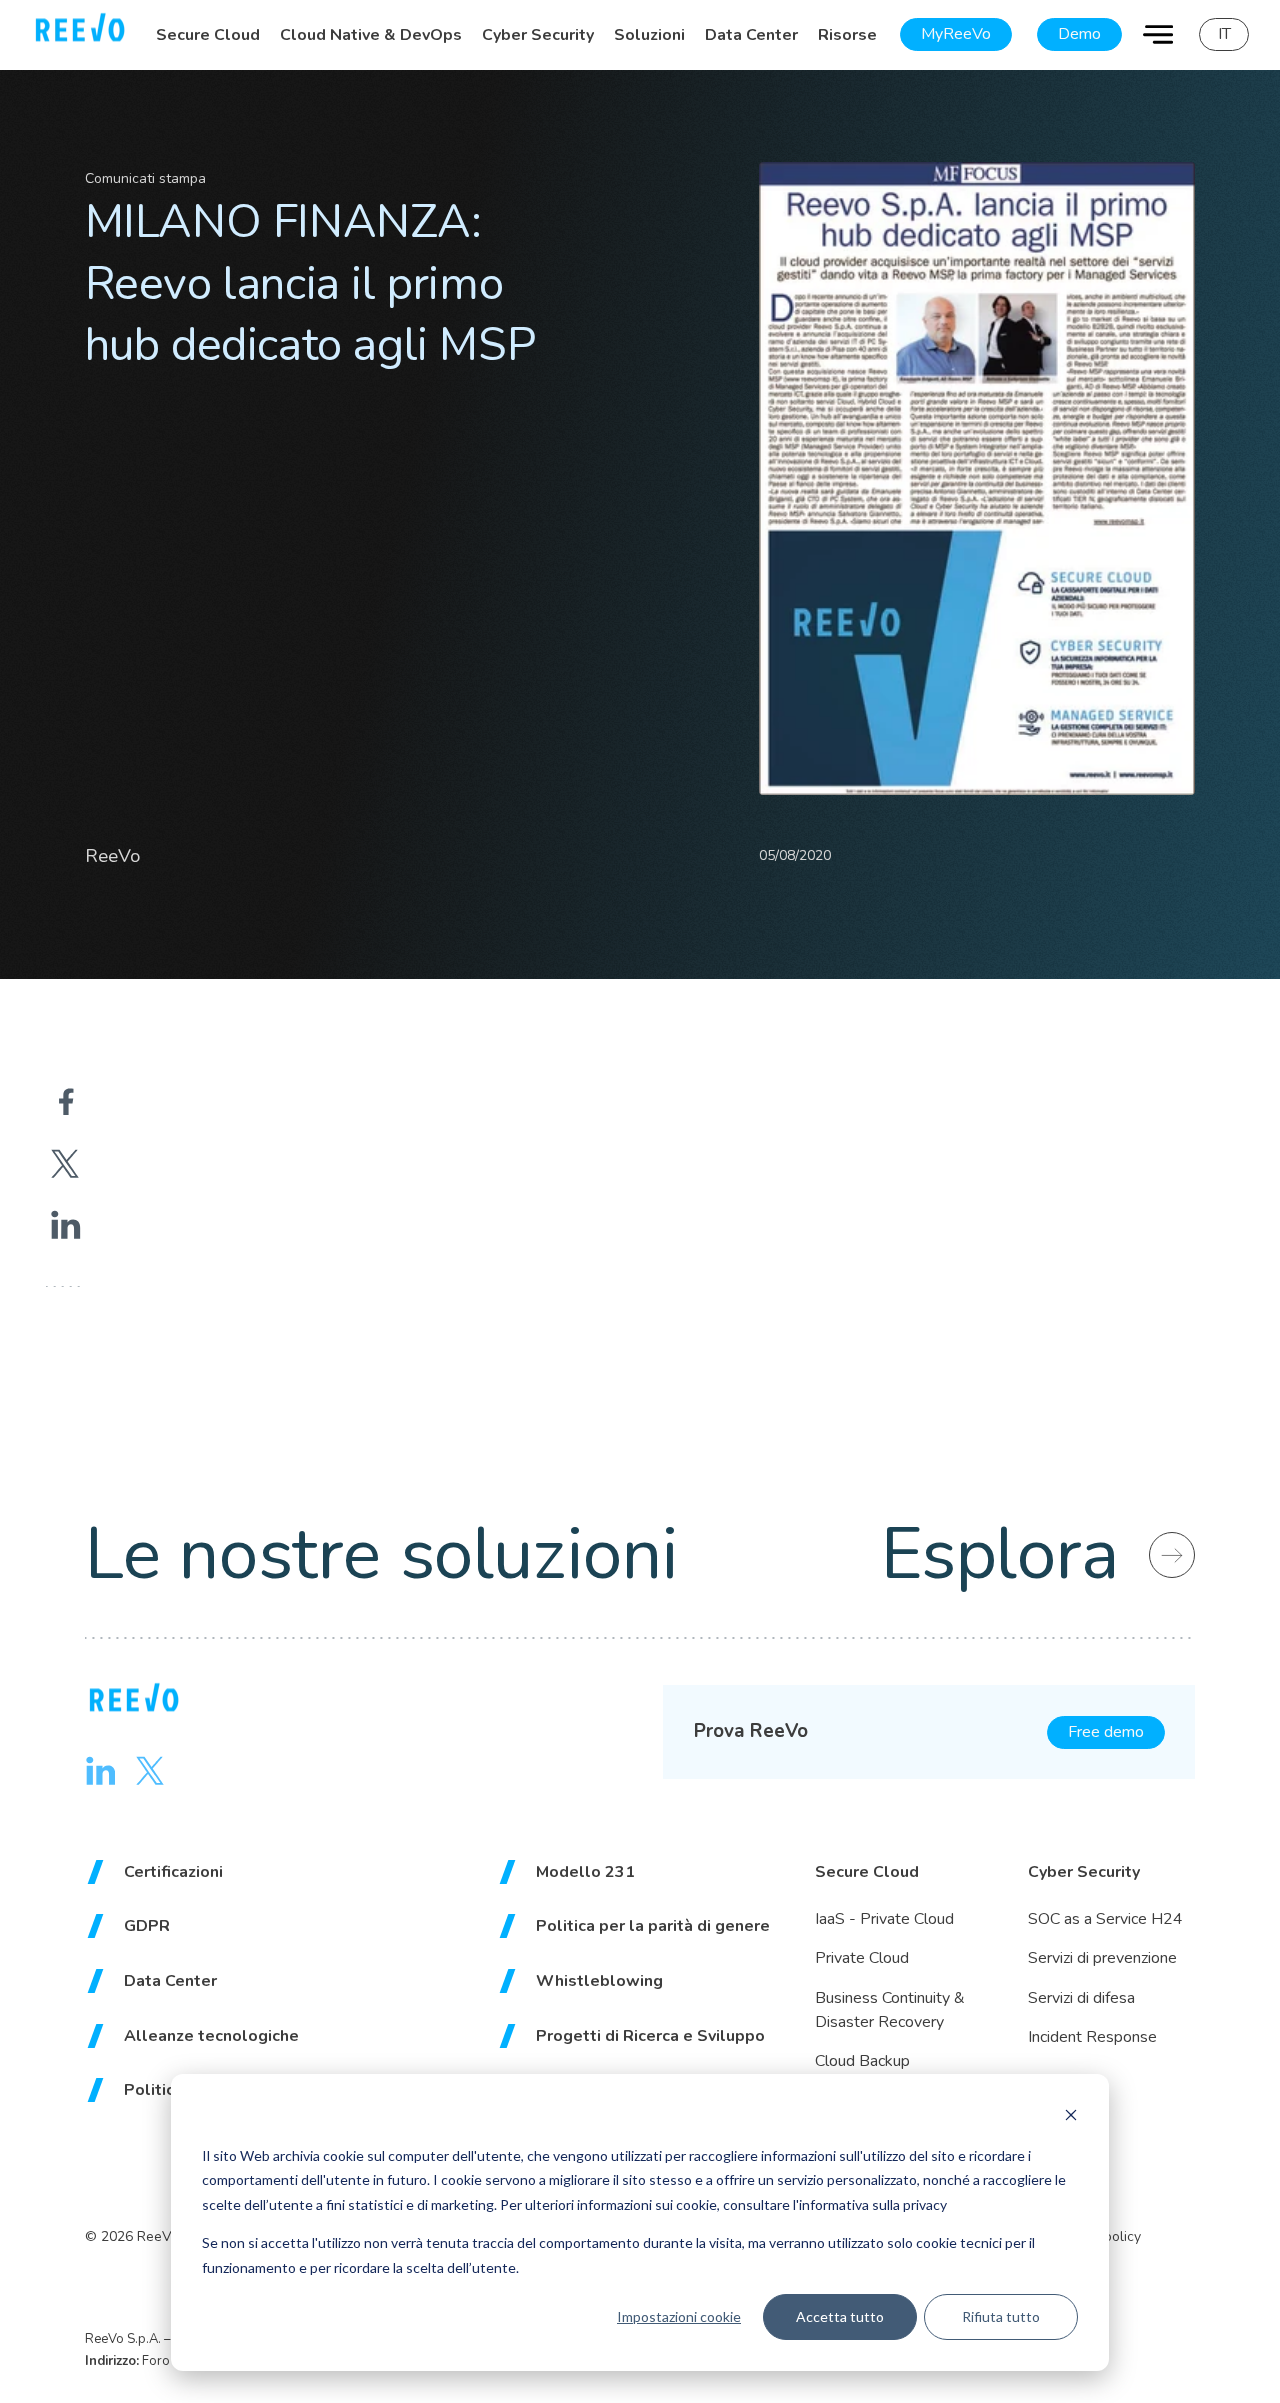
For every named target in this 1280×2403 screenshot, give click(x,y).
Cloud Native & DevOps (371, 35)
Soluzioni (649, 35)
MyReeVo (956, 34)
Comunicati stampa (145, 178)
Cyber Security (538, 35)
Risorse (847, 35)
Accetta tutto (840, 2316)
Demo (1079, 34)
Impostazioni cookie (679, 2316)
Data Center (751, 35)
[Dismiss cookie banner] (1071, 2117)
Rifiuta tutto (1001, 2316)
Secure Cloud (208, 35)
